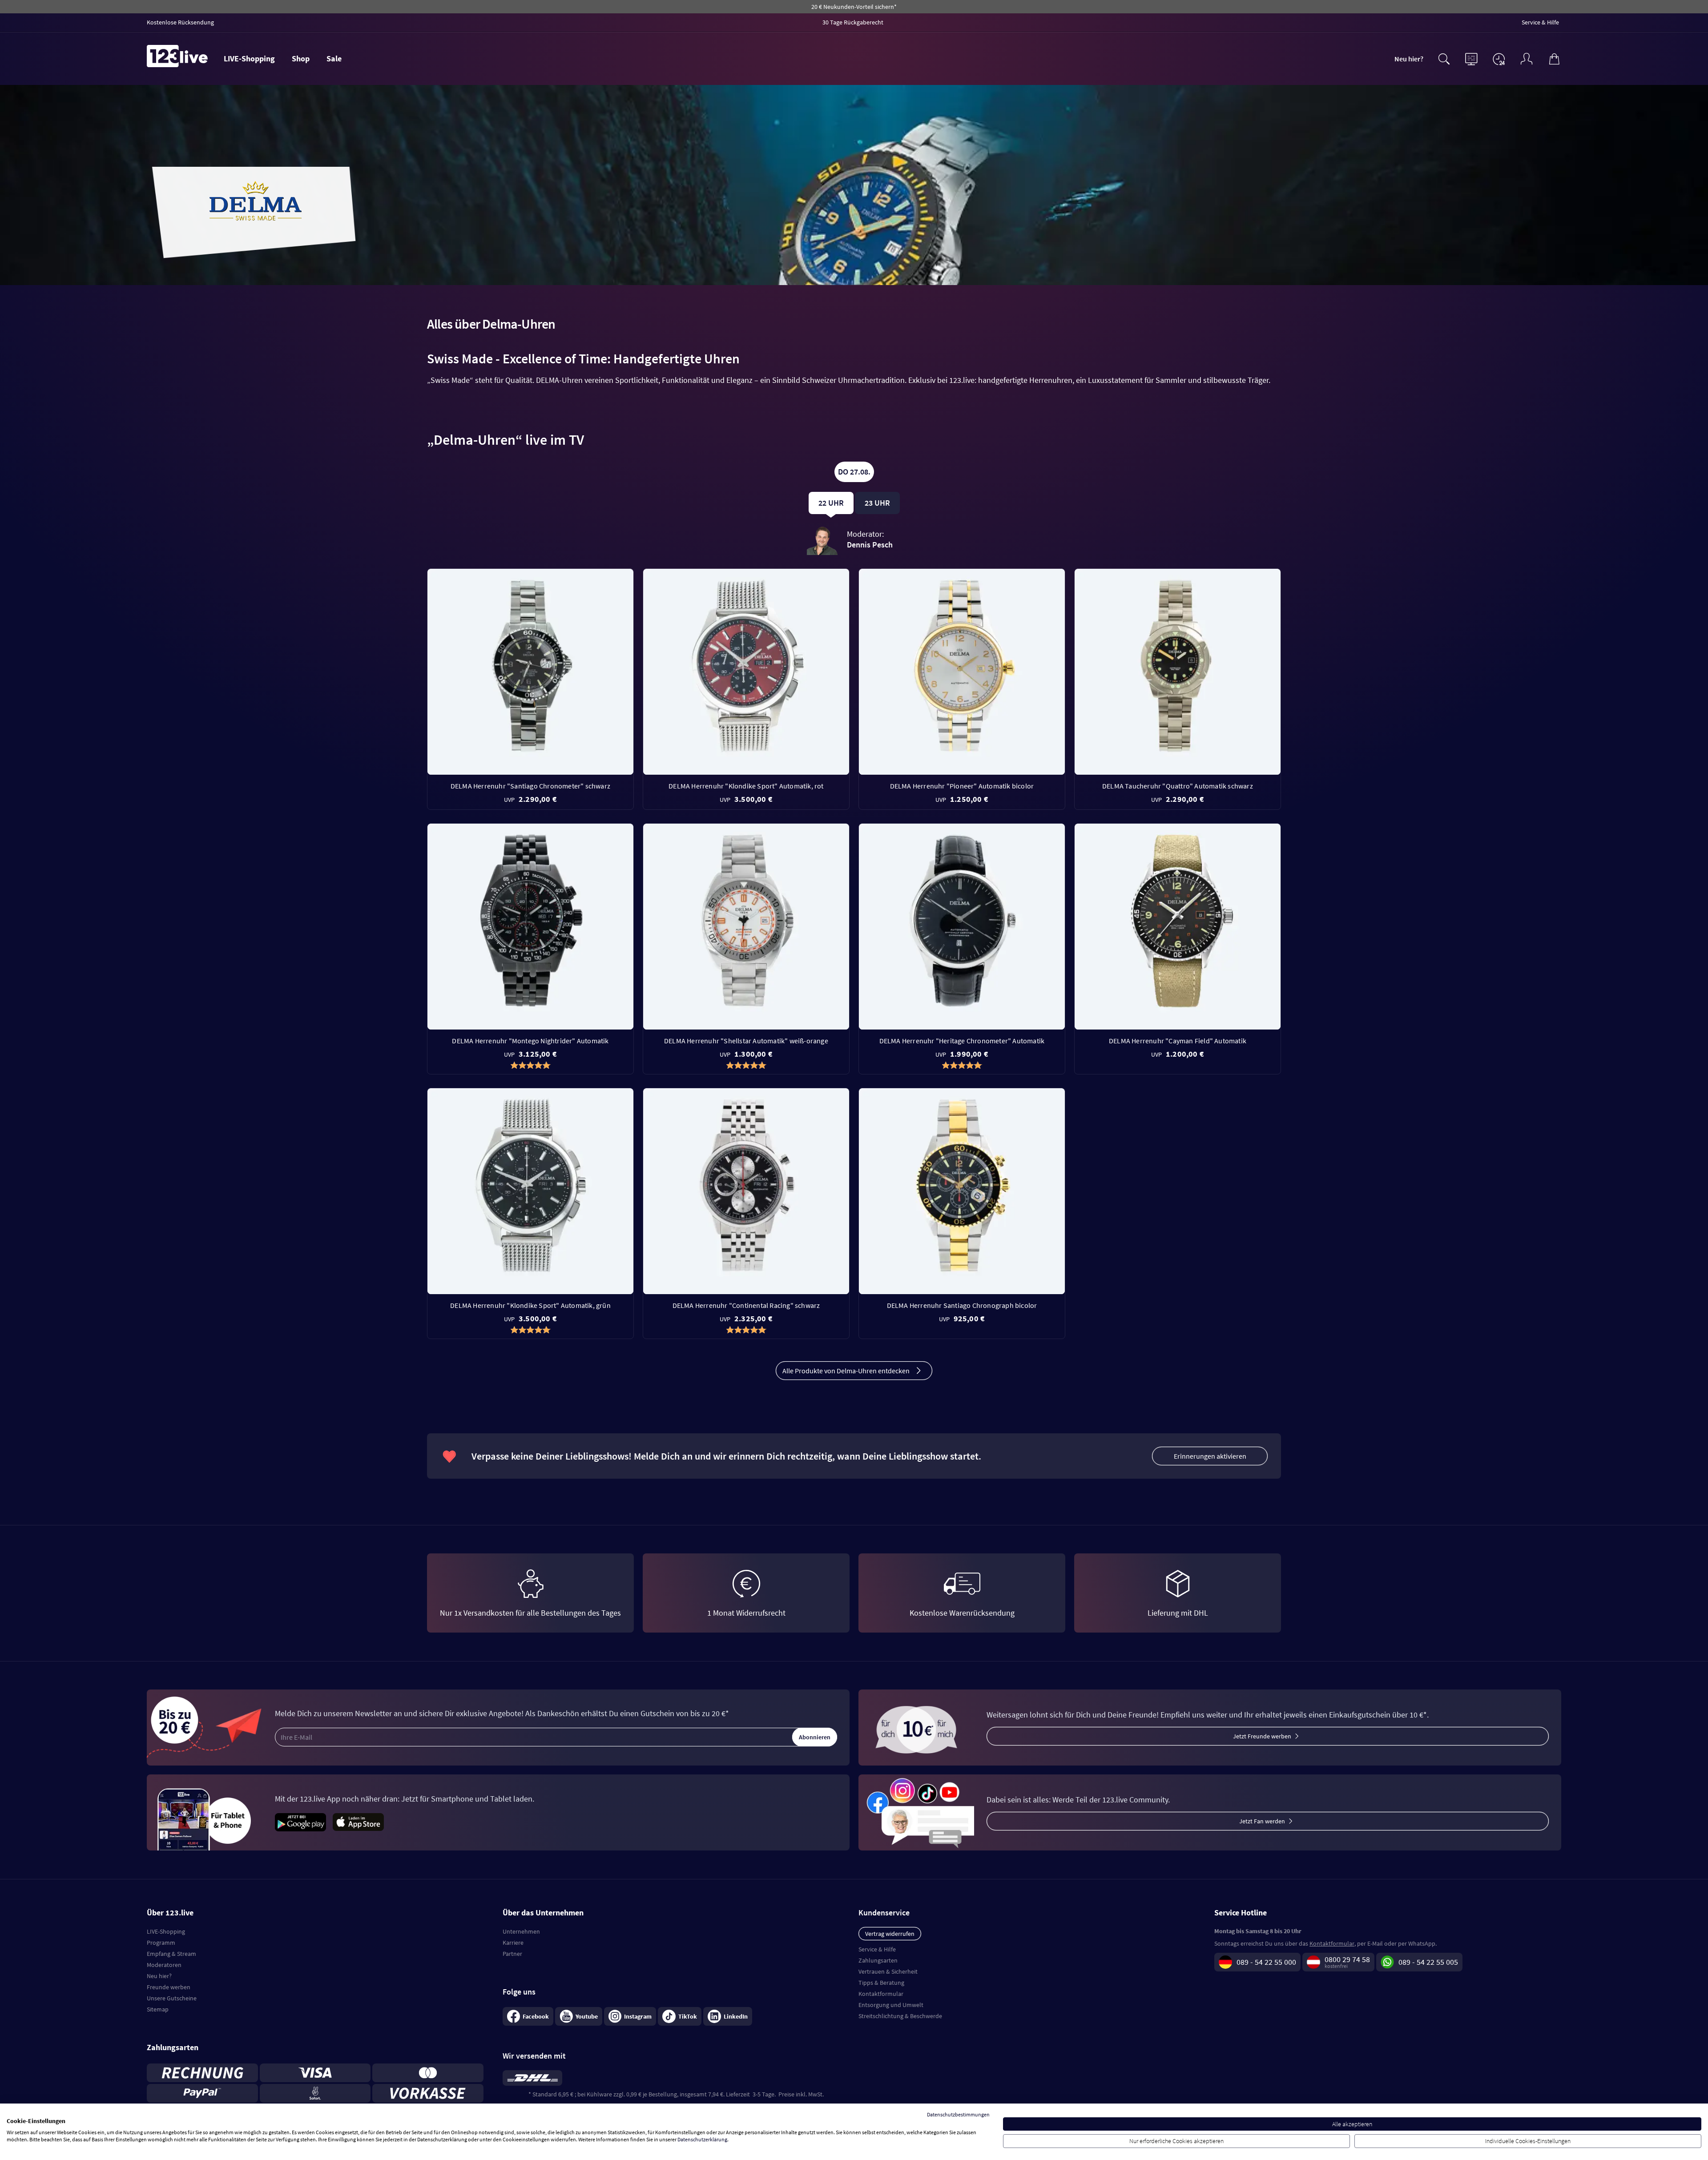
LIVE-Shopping (249, 58)
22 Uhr (831, 503)
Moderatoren (164, 1965)
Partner (512, 1954)
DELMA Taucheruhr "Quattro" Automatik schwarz (1178, 786)
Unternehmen (521, 1931)
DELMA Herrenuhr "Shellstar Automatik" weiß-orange (746, 1041)
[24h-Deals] (1499, 59)
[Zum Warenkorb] (1554, 58)
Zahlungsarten (878, 1960)
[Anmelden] (1527, 58)
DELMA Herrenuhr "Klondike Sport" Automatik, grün (530, 1305)
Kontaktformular (881, 1994)
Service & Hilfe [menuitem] (1540, 22)
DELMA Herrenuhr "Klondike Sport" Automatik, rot (746, 786)
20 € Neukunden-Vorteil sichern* (854, 7)
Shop (301, 58)
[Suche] (1444, 58)
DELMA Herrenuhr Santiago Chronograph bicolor (962, 1305)
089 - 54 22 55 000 (1266, 1962)
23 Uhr (877, 503)
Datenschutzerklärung (702, 2139)
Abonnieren (815, 1737)
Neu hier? (1409, 59)
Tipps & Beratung (881, 1983)
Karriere (513, 1943)
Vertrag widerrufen (890, 1934)
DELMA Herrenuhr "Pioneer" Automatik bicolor (962, 786)
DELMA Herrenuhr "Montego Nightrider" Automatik (530, 1041)
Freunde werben (169, 1987)
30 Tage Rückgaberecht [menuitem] (853, 22)
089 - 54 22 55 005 (1428, 1962)
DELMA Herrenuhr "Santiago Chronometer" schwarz (530, 786)
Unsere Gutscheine (172, 1998)
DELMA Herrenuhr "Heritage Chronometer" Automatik (962, 1041)
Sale (334, 58)
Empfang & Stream (171, 1954)
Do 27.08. (854, 472)
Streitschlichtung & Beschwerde (900, 2016)
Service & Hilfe (877, 1949)
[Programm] (1471, 58)
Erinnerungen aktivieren (1210, 1456)
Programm (161, 1943)
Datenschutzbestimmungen (958, 2114)
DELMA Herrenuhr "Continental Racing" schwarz (746, 1305)
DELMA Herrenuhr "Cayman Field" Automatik (1178, 1041)
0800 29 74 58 (1347, 1959)
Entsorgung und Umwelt (891, 2005)
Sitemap (158, 2009)
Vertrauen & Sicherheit (888, 1971)
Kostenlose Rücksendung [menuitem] (180, 22)
